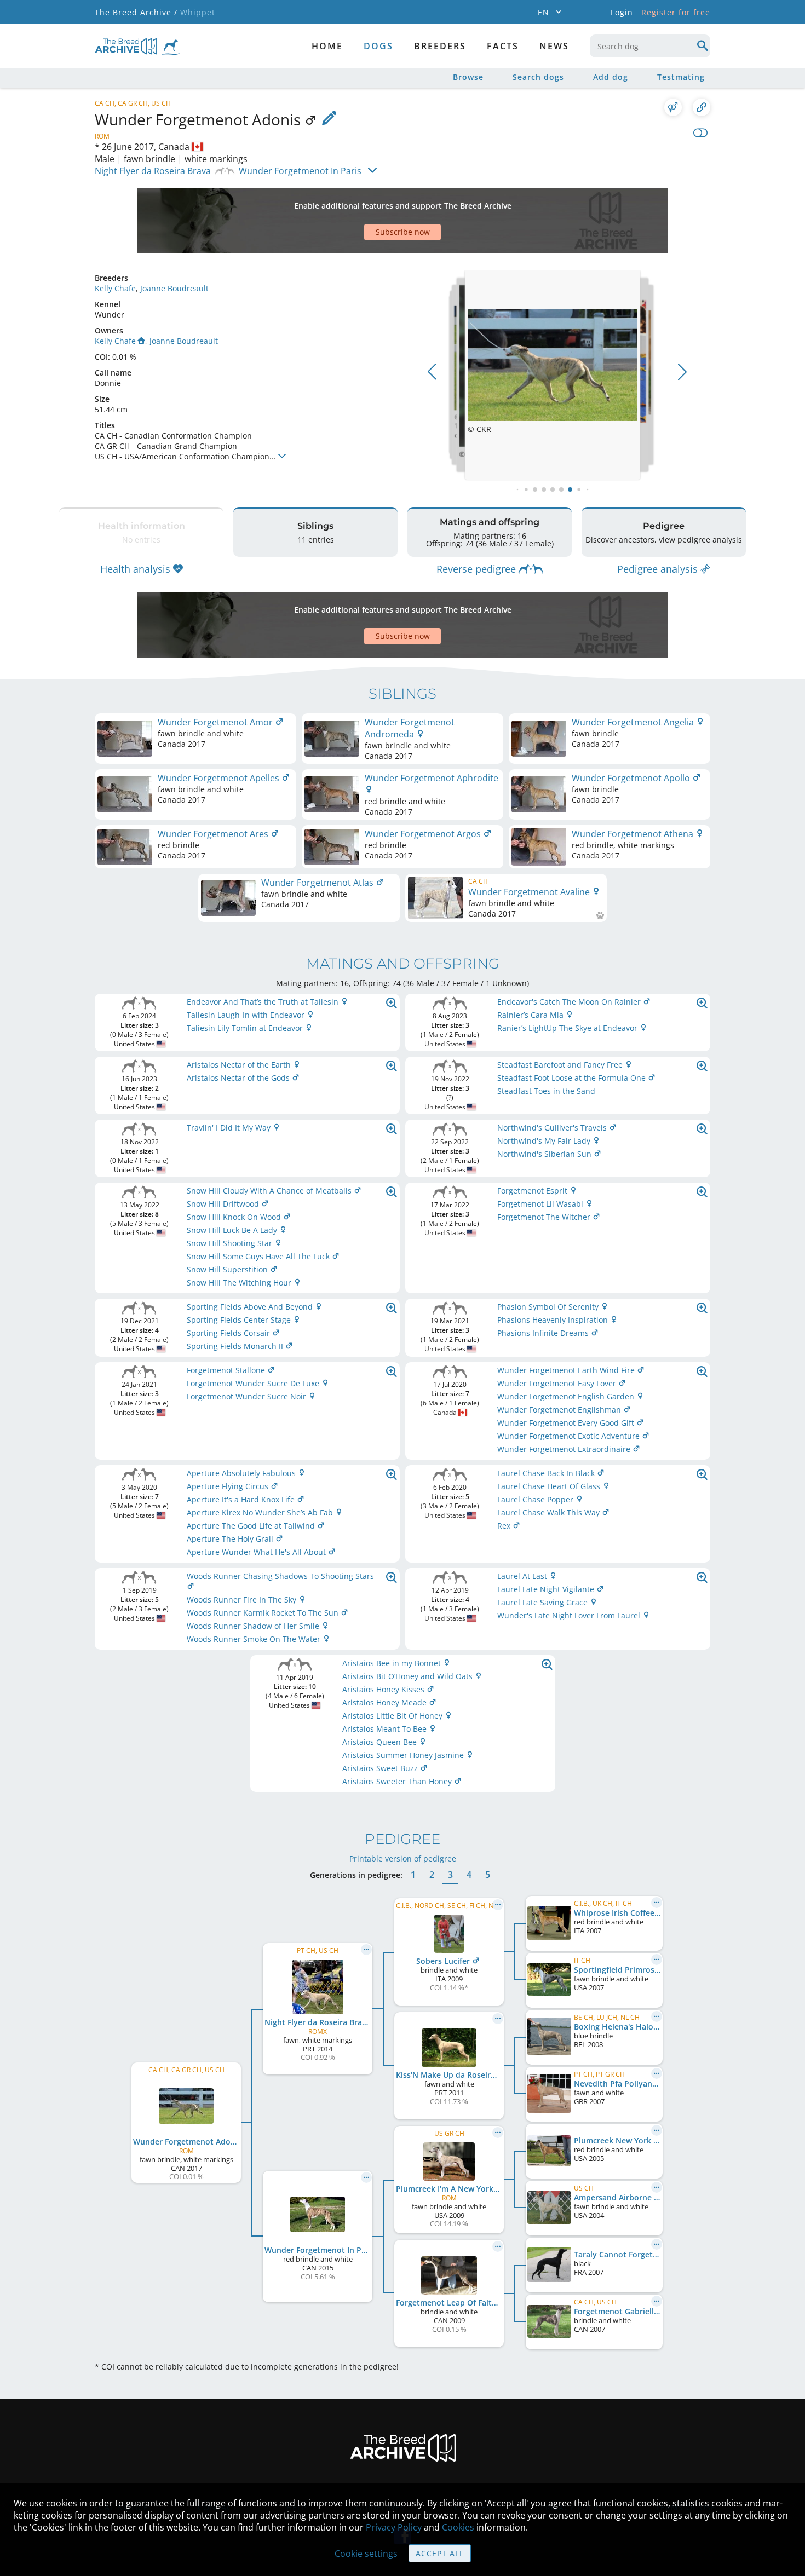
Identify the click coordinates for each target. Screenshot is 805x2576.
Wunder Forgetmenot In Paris (300, 171)
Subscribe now (403, 232)
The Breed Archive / (136, 12)
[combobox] (650, 46)
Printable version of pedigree (403, 1858)
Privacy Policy (394, 2527)
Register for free (676, 12)
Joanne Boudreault (174, 288)
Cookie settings (366, 2554)
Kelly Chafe (115, 288)
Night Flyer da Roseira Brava (153, 171)
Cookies (458, 2527)
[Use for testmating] (673, 107)
